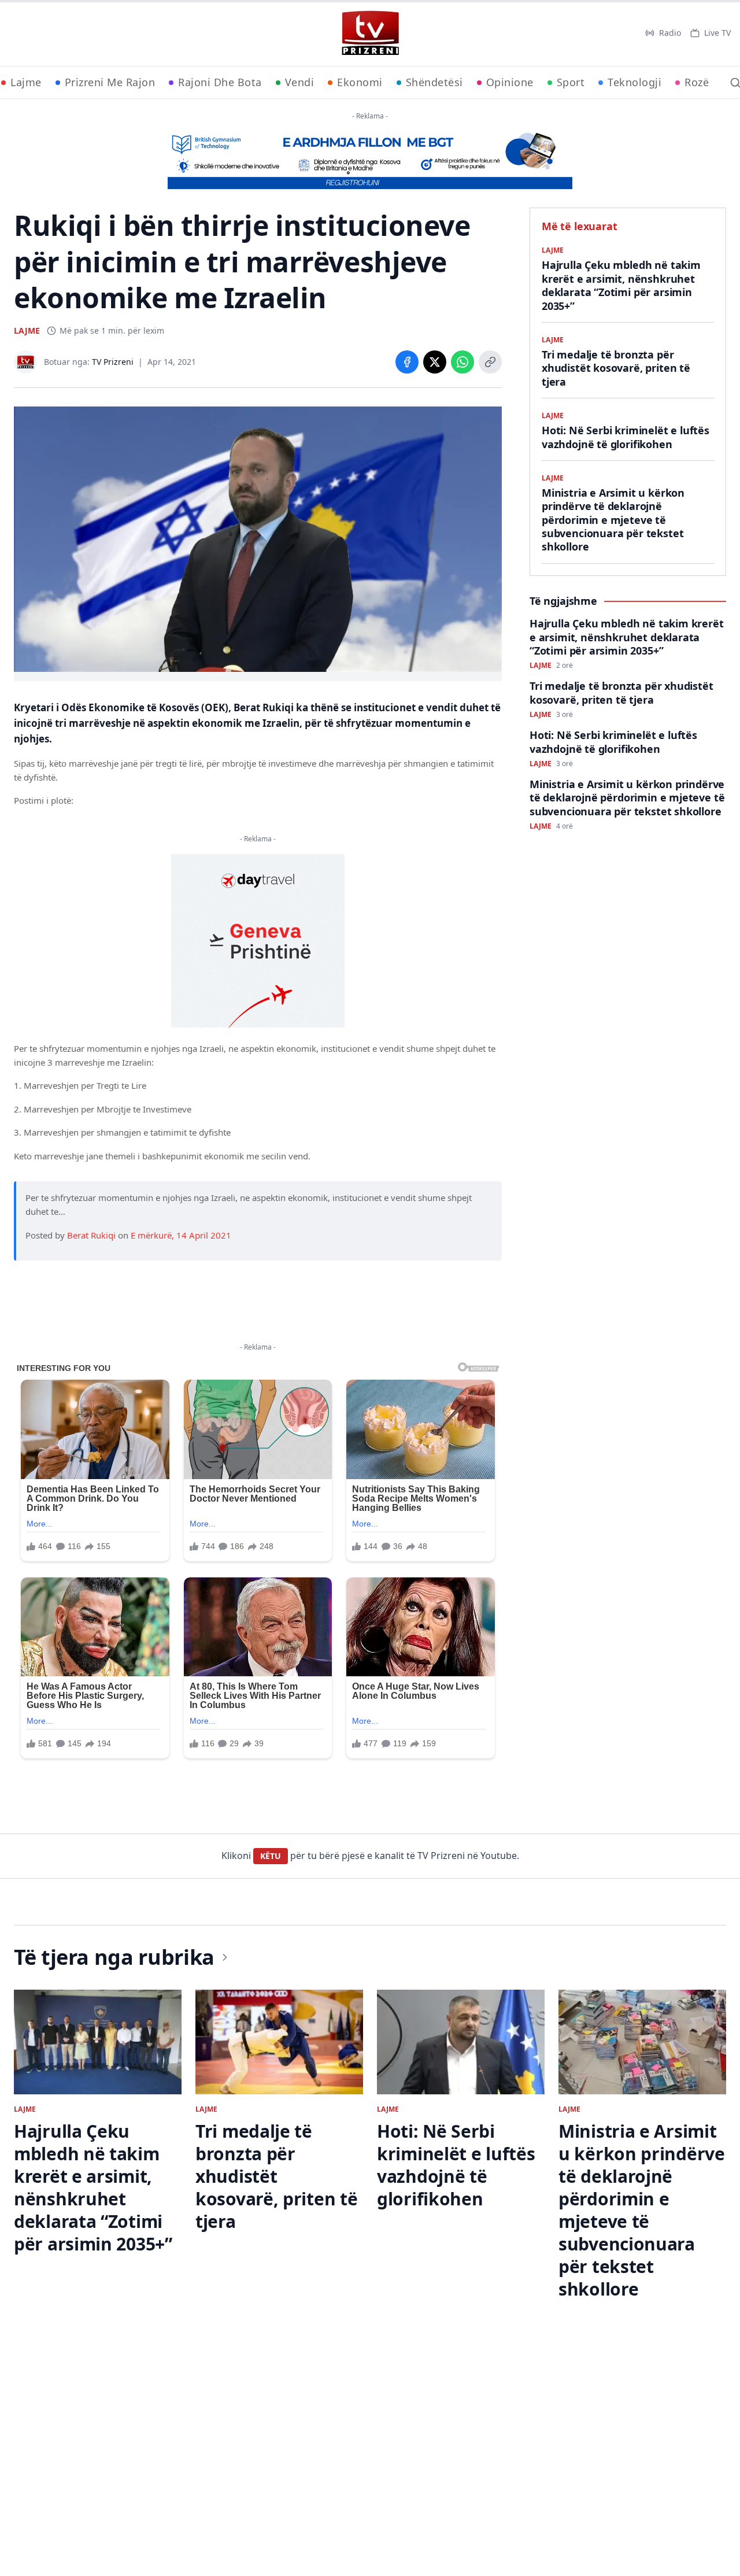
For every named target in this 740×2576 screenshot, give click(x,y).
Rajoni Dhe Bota (220, 82)
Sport (571, 82)
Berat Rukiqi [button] (91, 1235)
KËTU (271, 1856)
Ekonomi (360, 82)
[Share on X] (435, 362)
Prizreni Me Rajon (110, 82)
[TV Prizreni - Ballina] (370, 33)
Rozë (697, 82)
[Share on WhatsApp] (462, 362)
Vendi (300, 82)
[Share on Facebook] (407, 362)
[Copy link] (490, 362)
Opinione (510, 82)
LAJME (27, 330)
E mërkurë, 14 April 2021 (181, 1235)
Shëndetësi (434, 82)
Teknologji (634, 82)
